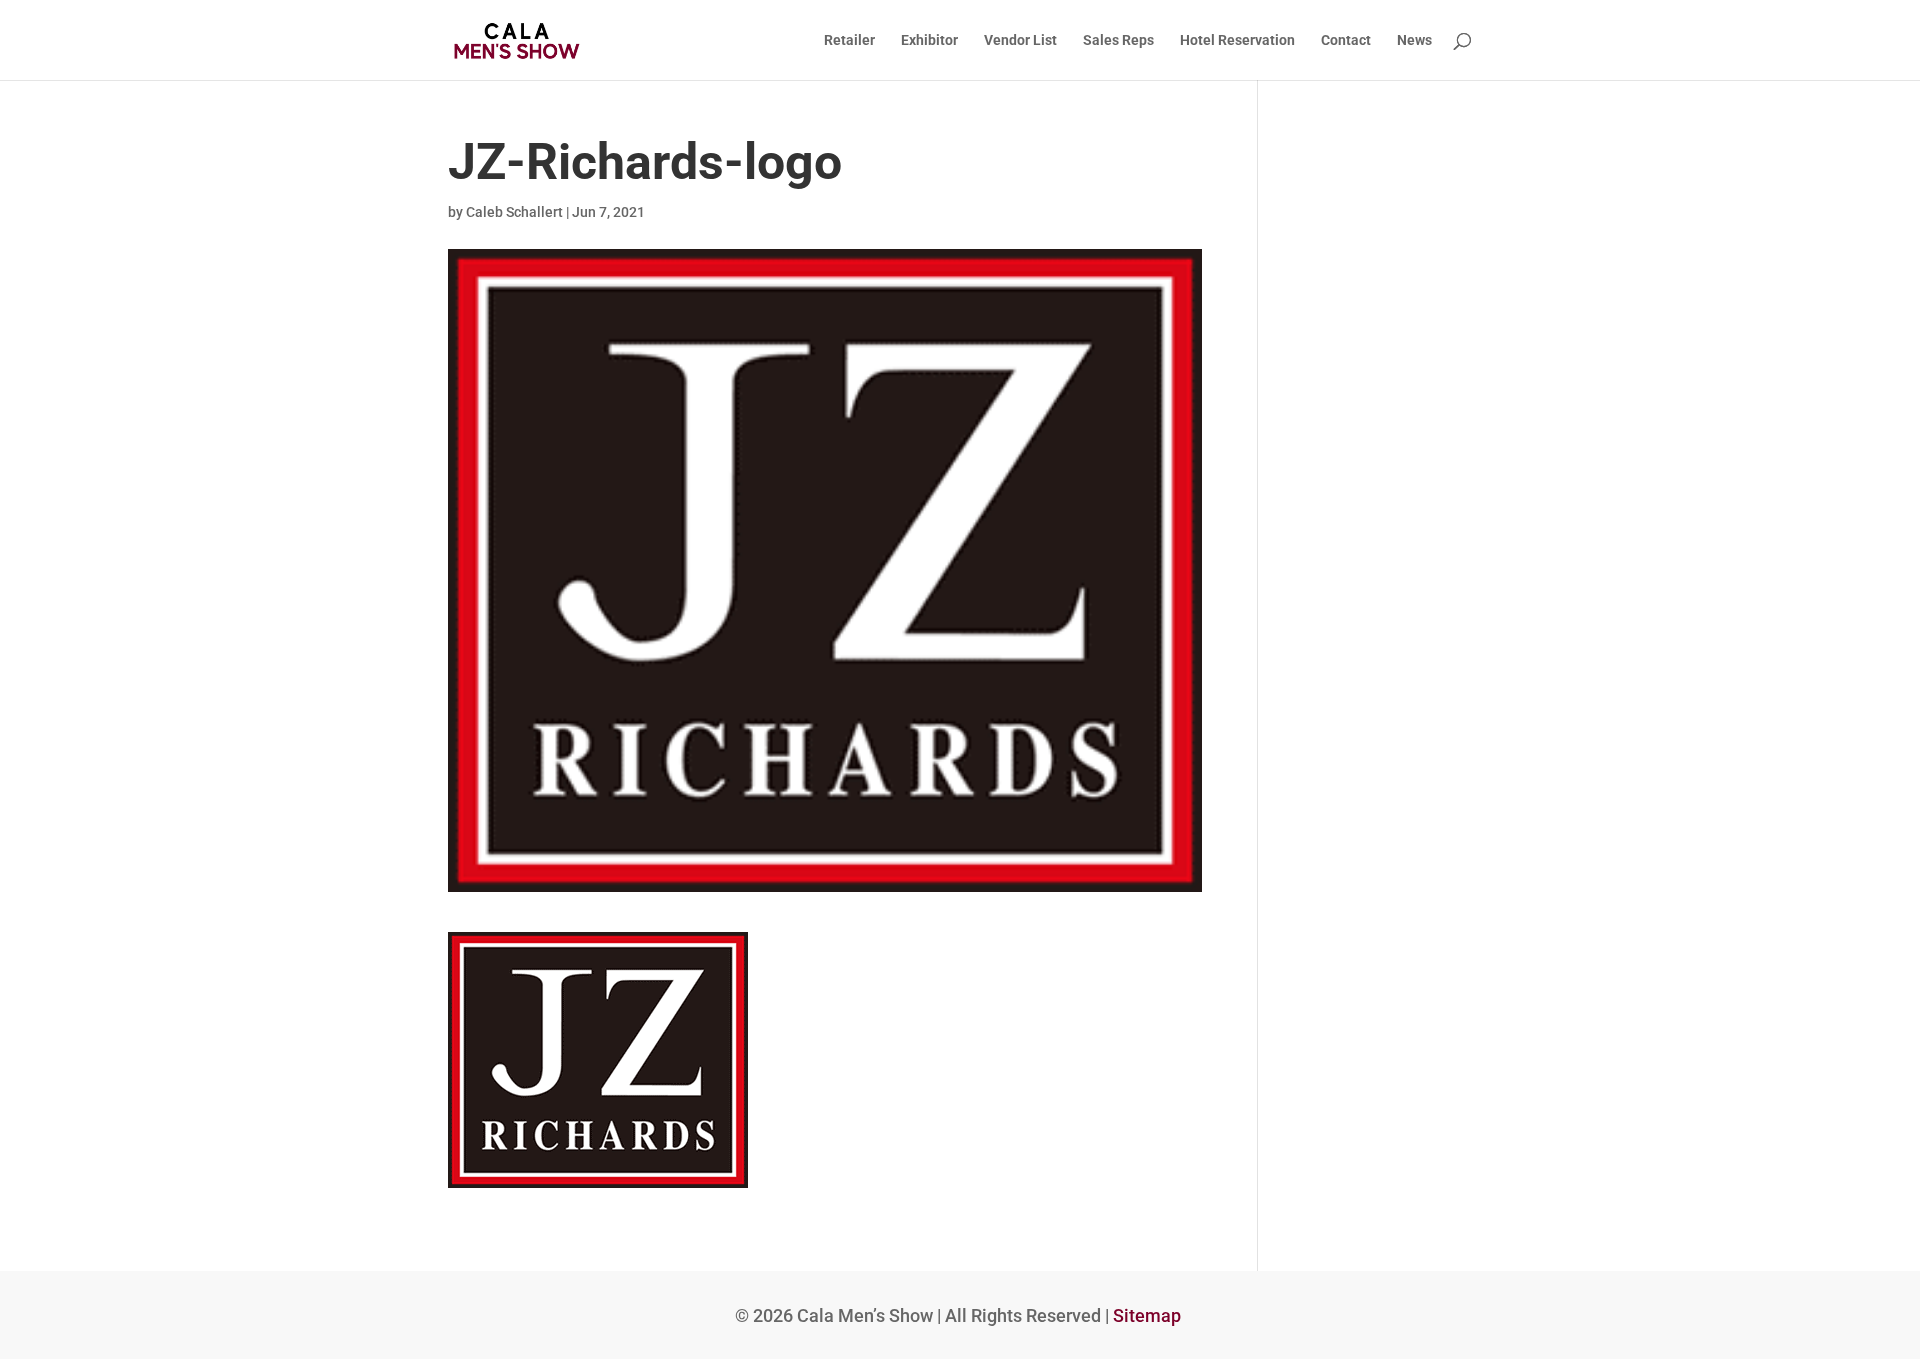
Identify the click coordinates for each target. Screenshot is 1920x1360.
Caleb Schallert (514, 212)
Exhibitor (929, 40)
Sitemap (1147, 1315)
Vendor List (1020, 40)
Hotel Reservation (1237, 40)
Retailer (849, 40)
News (1414, 40)
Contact (1346, 40)
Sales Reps (1118, 40)
